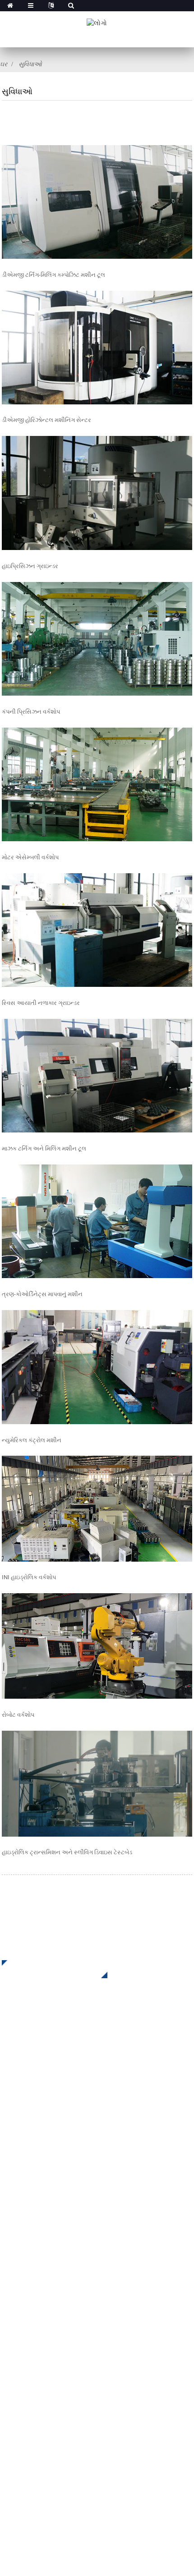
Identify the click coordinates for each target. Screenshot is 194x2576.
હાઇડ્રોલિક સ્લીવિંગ (31, 2147)
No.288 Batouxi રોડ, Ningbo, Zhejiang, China (90, 2434)
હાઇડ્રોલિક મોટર (26, 2174)
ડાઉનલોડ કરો (22, 2294)
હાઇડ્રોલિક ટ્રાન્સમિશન (38, 2161)
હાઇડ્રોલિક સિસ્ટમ (30, 2201)
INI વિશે (13, 2267)
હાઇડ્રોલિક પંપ (24, 2188)
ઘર (4, 64)
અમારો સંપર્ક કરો (26, 2348)
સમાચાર (14, 2321)
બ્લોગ (10, 2334)
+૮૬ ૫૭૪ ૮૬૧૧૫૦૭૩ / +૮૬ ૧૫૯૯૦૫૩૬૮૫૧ (85, 2397)
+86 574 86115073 (50, 2453)
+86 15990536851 (55, 2471)
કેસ (7, 2307)
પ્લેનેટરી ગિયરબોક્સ (32, 2134)
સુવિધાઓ (30, 64)
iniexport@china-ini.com (60, 2416)
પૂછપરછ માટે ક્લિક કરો (48, 1969)
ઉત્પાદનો (15, 2280)
